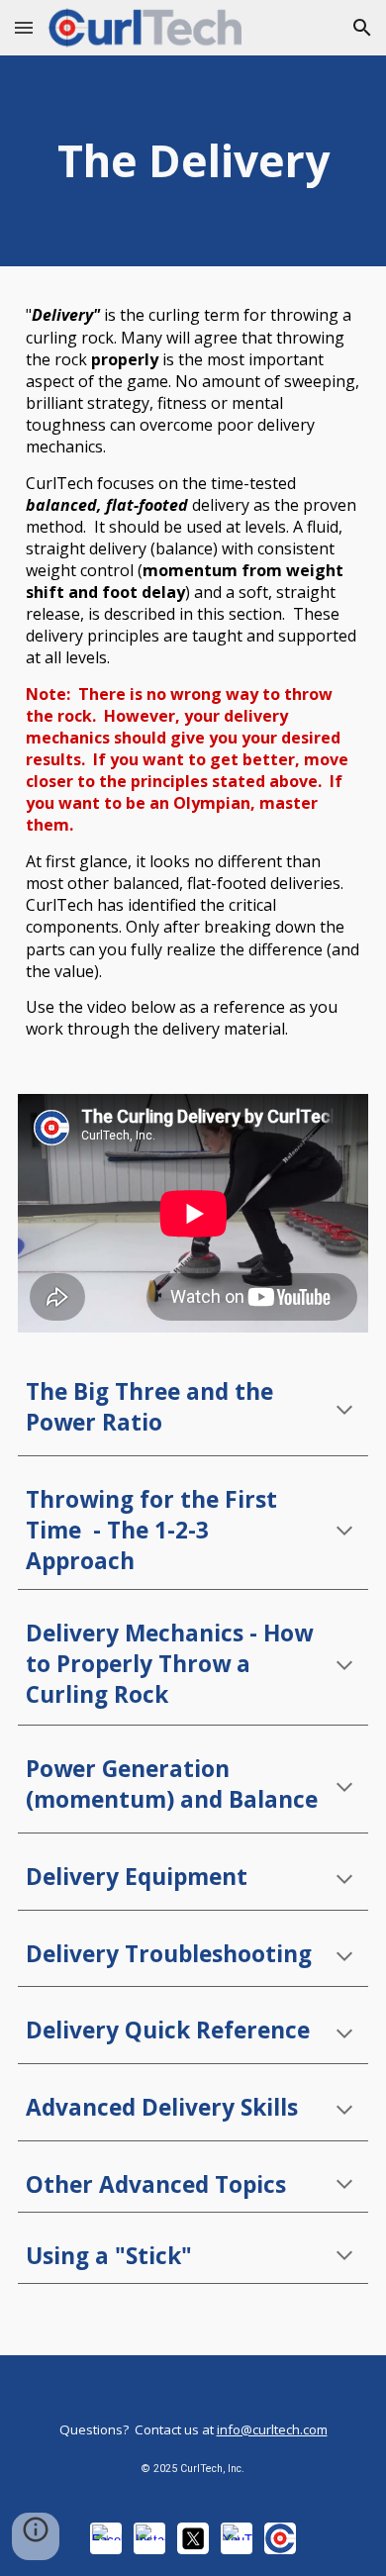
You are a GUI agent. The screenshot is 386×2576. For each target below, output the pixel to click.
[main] (193, 161)
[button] (24, 27)
